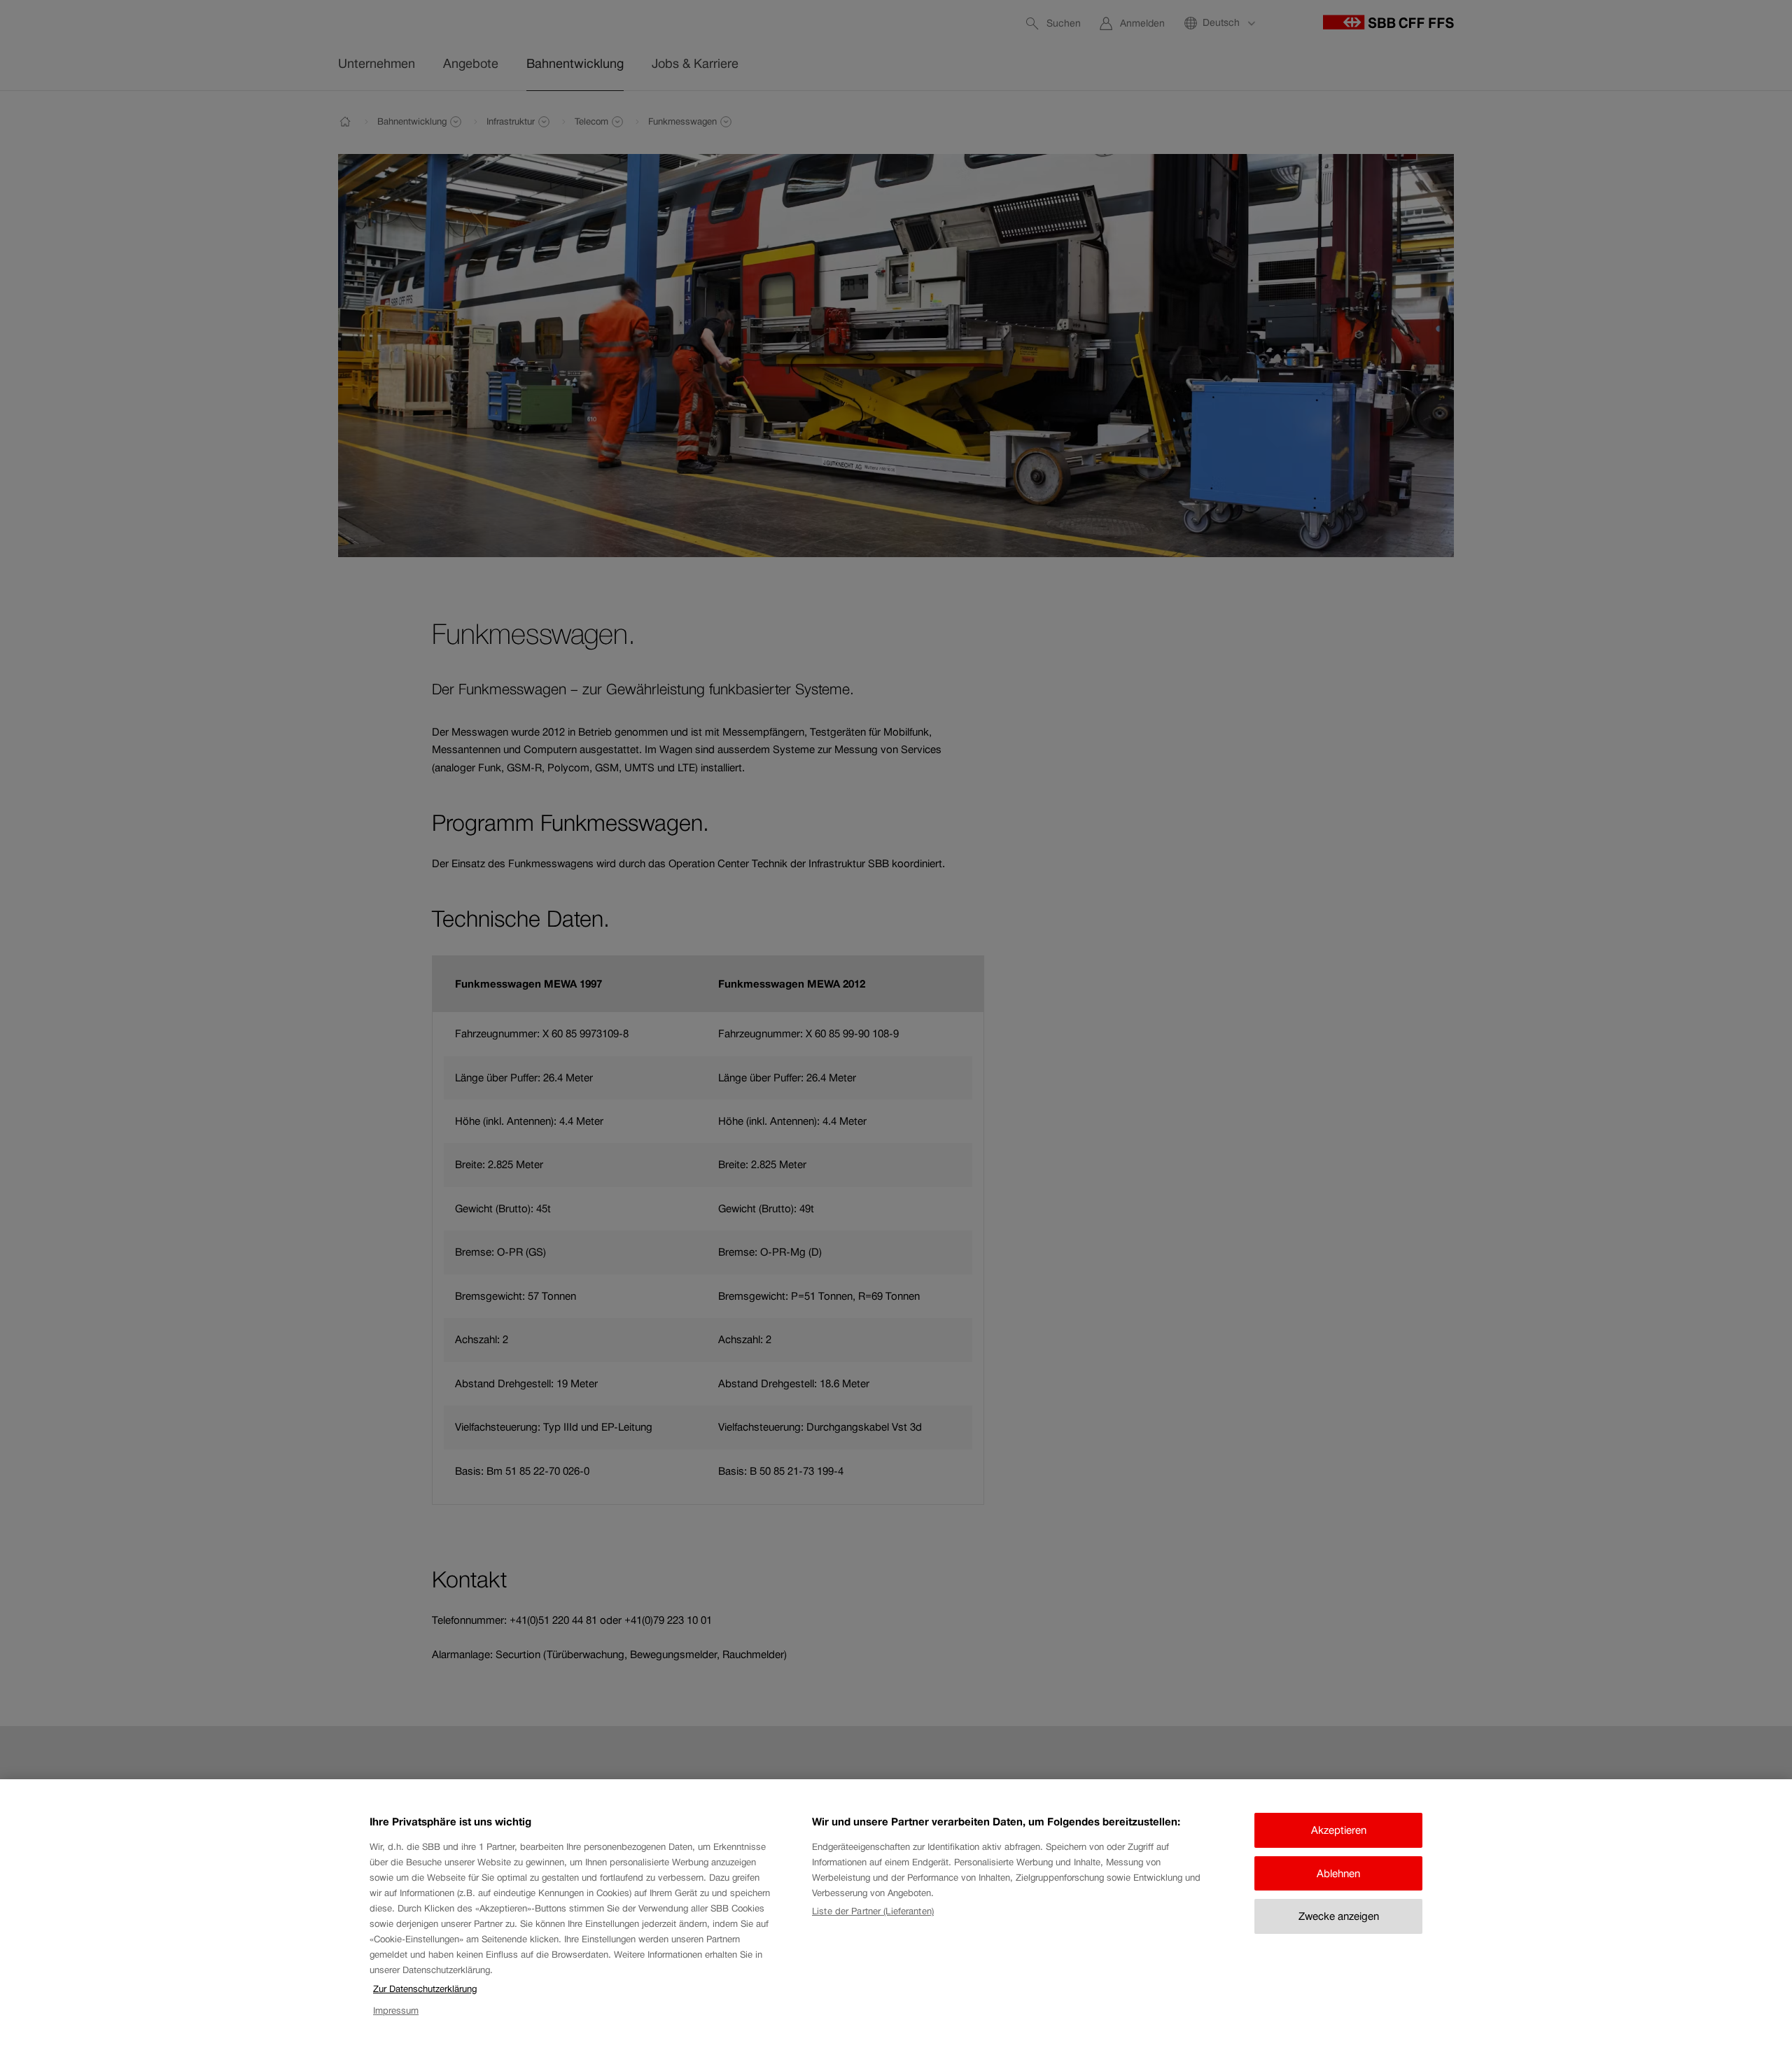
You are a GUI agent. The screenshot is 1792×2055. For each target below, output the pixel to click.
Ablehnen (1338, 1873)
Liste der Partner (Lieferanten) (873, 1911)
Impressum (396, 2011)
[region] (896, 1917)
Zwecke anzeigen (1339, 1916)
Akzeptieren (1339, 1830)
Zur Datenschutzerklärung (425, 1989)
